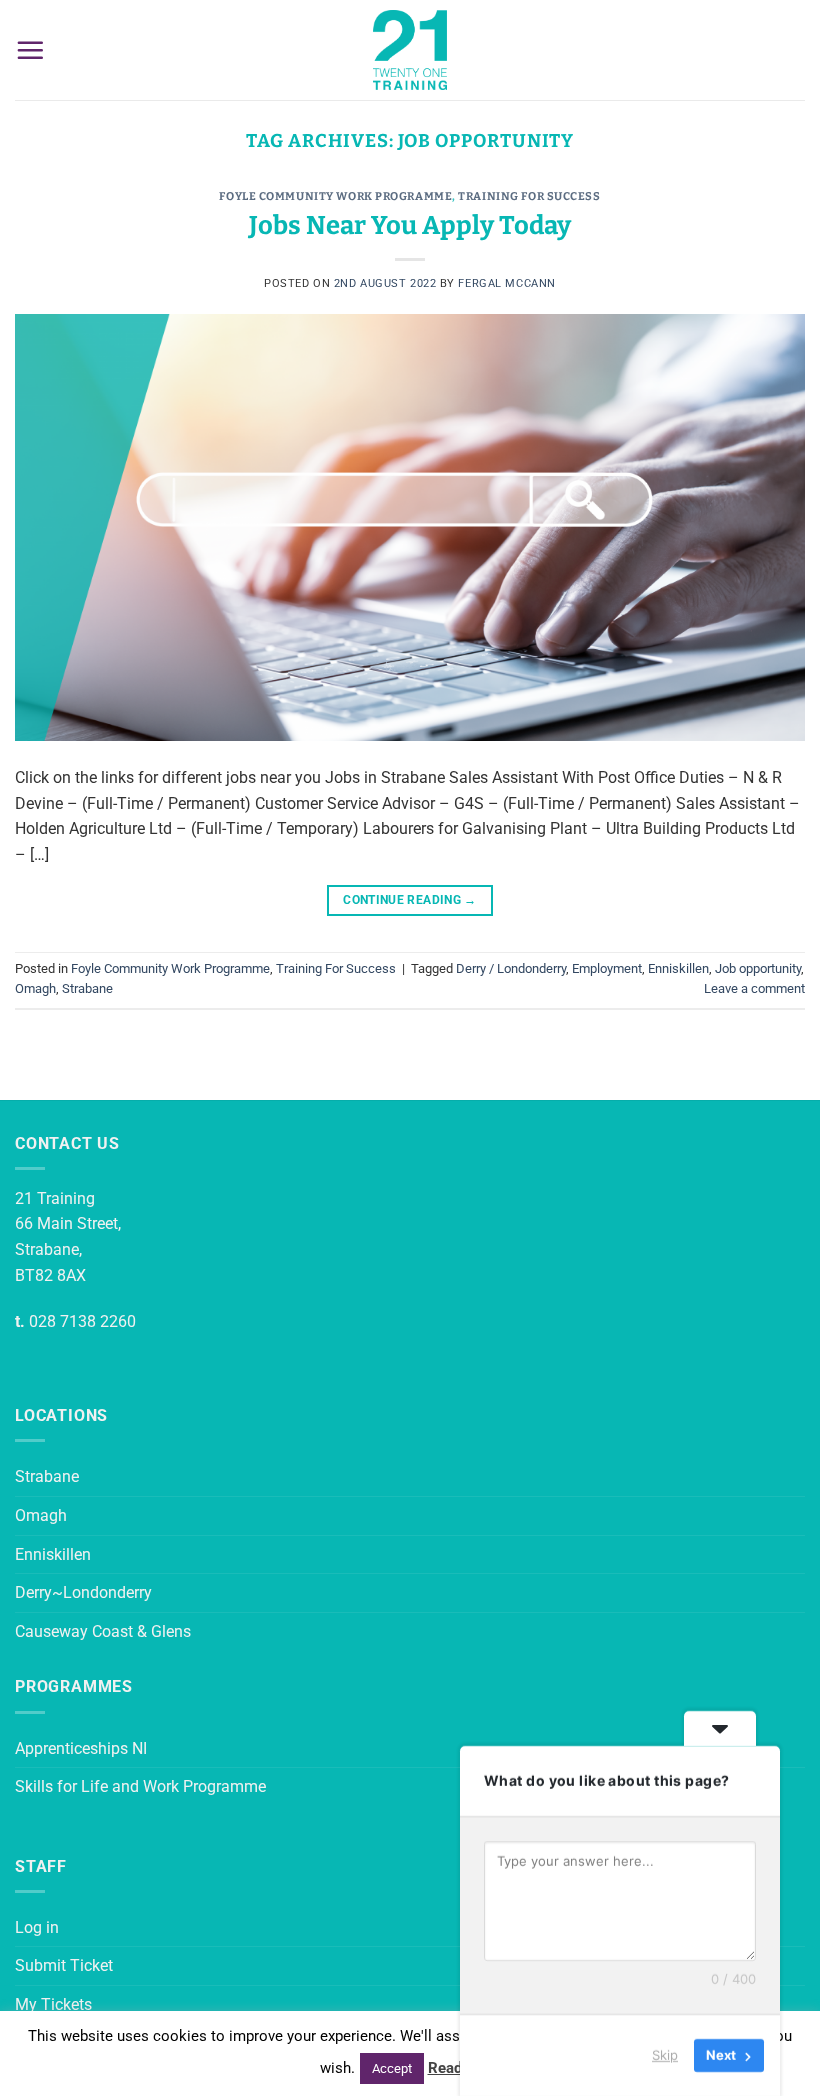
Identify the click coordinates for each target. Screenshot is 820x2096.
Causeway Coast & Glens (103, 1631)
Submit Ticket (64, 1965)
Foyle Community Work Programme (335, 196)
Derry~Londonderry (83, 1592)
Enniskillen (678, 968)
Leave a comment (754, 988)
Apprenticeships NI (81, 1748)
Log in (37, 1927)
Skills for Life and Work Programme (140, 1786)
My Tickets (53, 2004)
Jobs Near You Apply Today (410, 225)
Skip (665, 2055)
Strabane (87, 988)
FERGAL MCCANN (506, 283)
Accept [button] (392, 2068)
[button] (30, 50)
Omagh (35, 988)
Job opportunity (758, 968)
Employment (607, 968)
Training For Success (529, 196)
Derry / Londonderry (511, 968)
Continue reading (410, 900)
